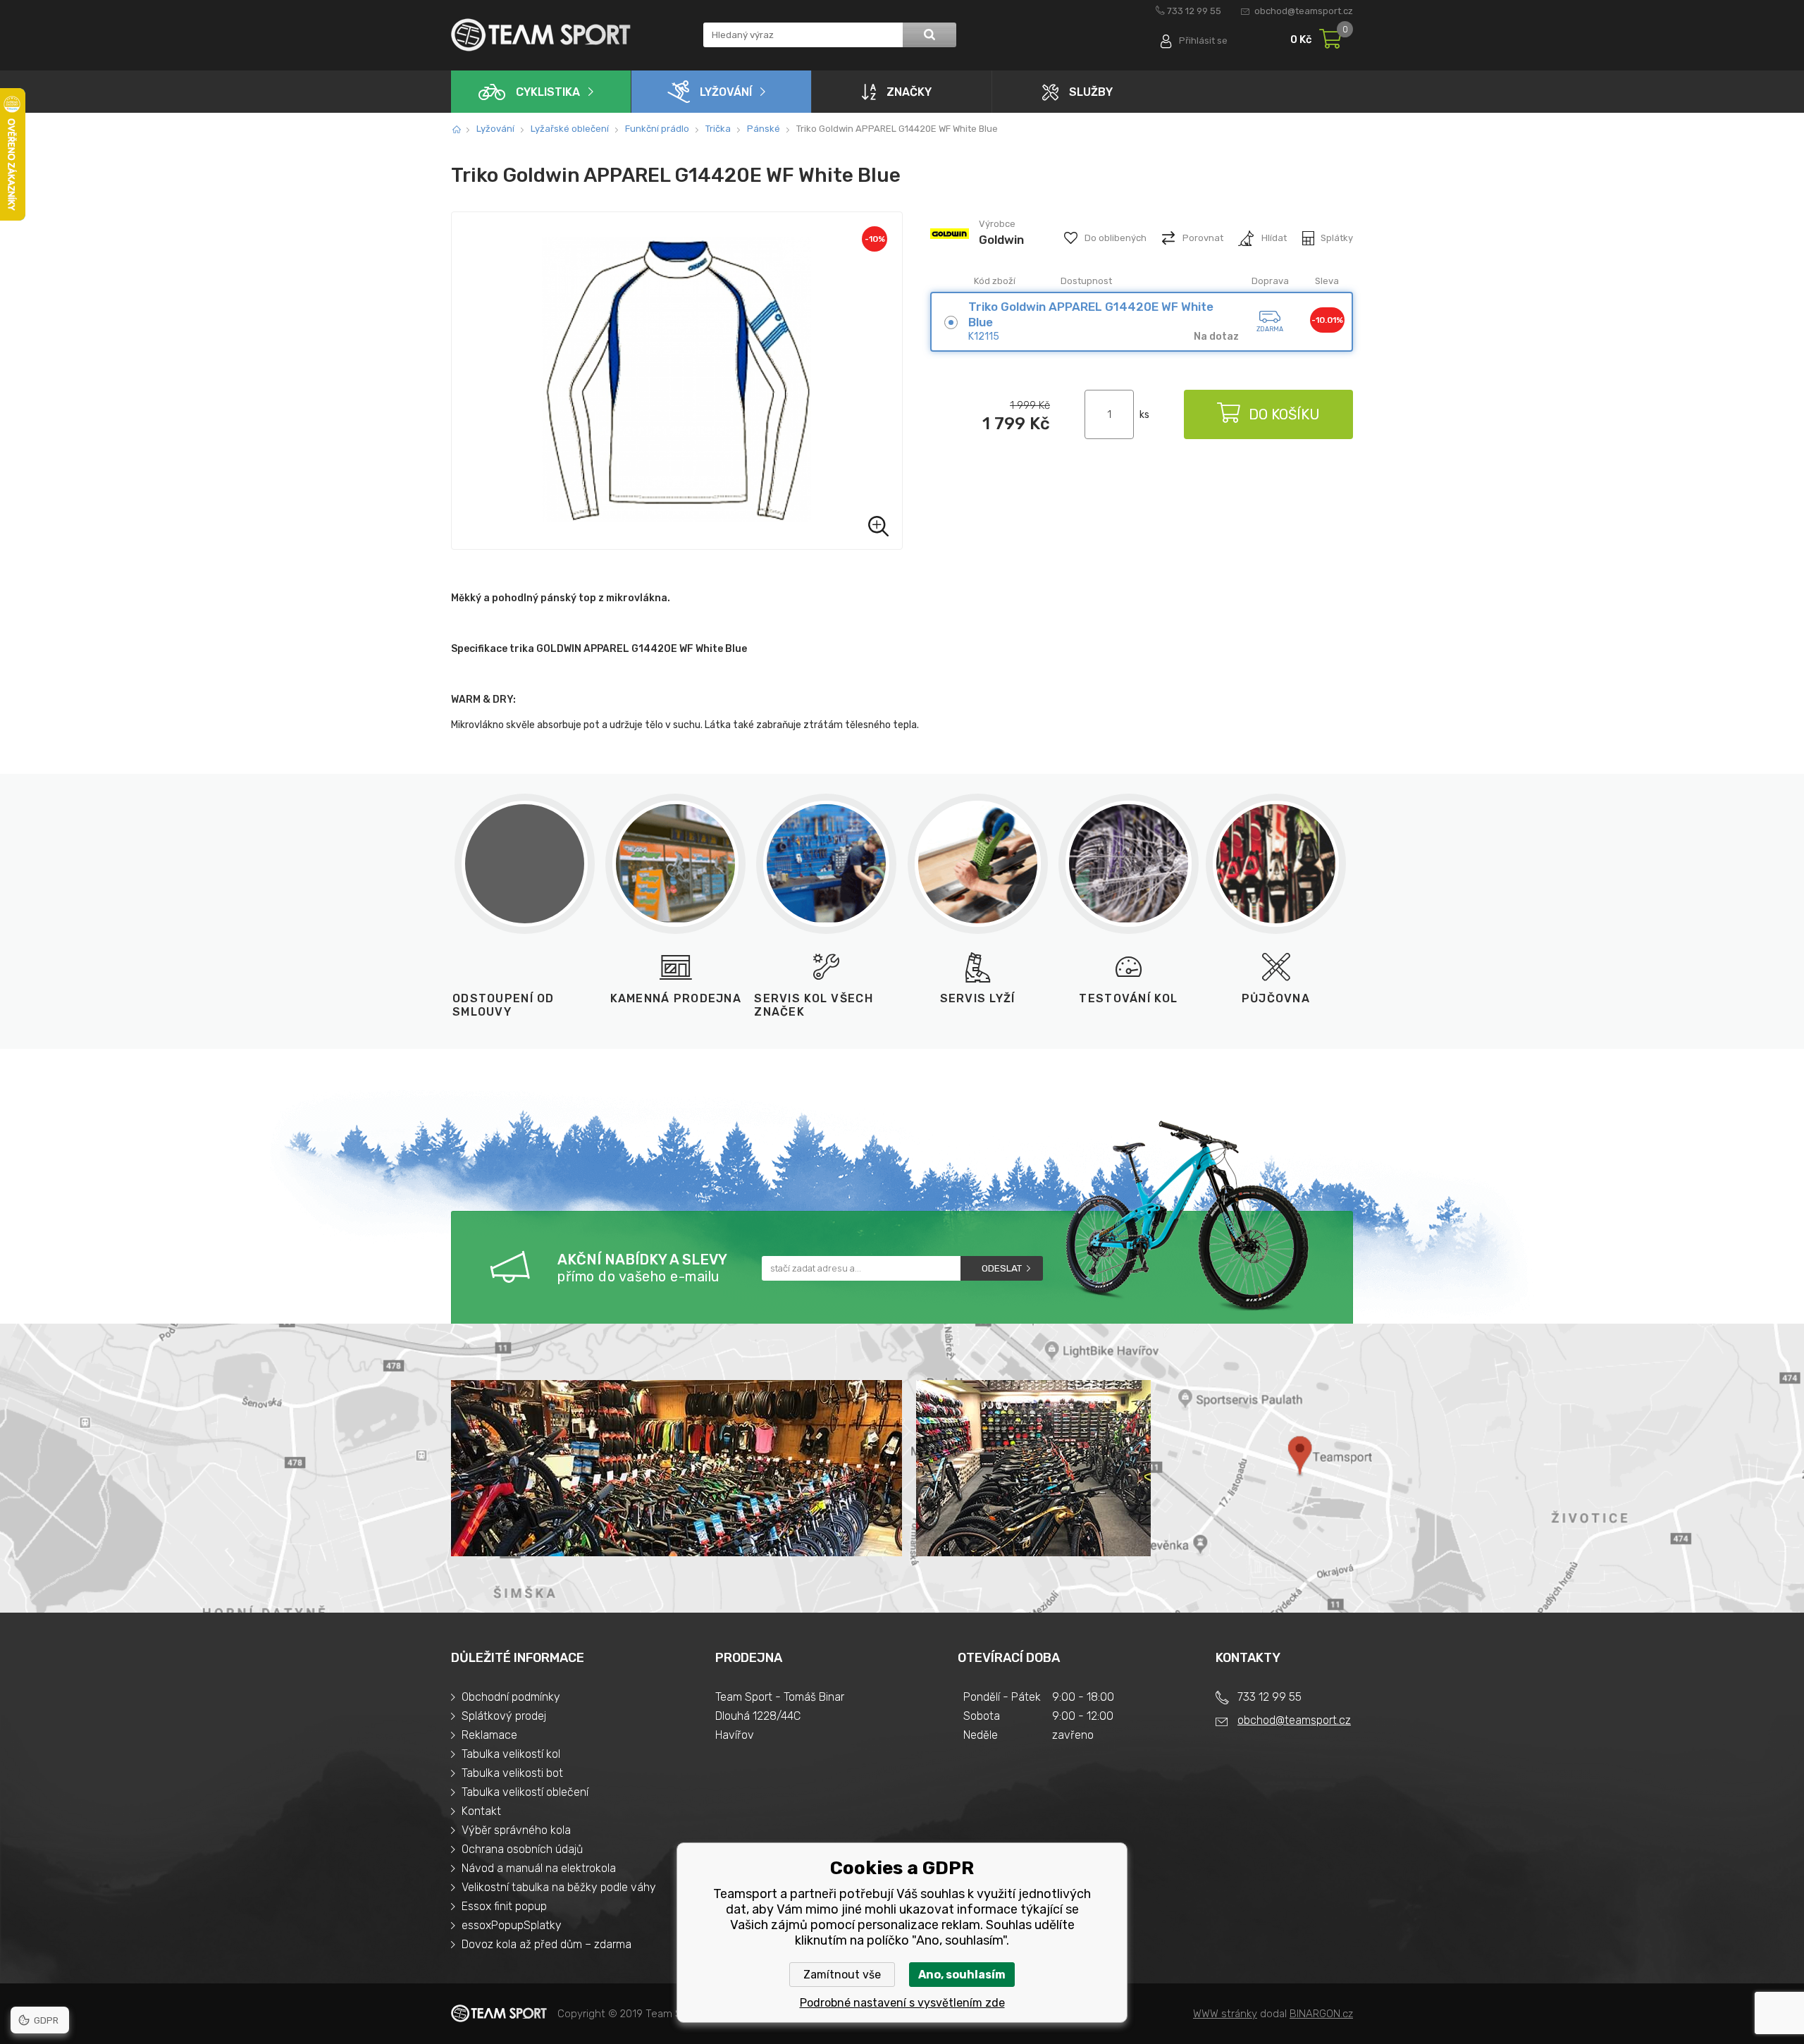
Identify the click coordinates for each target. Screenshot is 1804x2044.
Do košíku (1284, 414)
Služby (1091, 92)
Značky (909, 92)
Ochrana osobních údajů (522, 1849)
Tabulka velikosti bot (512, 1773)
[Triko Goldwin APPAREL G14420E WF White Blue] (677, 381)
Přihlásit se (1203, 41)
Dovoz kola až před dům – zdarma (546, 1944)
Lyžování (726, 92)
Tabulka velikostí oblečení (525, 1792)
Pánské (764, 129)
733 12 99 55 (1194, 11)
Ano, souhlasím (962, 1975)
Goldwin (1001, 240)
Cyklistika (548, 92)
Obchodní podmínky (511, 1697)
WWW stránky (1225, 2014)
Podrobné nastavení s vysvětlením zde (902, 2003)
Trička (718, 129)
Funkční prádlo (657, 129)
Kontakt (481, 1811)
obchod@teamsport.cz (1304, 11)
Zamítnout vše (842, 1975)
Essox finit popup (504, 1906)
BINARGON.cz (1321, 2014)
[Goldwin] (950, 252)
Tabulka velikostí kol (511, 1754)
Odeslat (1002, 1268)
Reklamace (489, 1735)
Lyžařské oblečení (570, 129)
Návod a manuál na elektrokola (539, 1868)
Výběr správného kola (516, 1830)
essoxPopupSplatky (512, 1925)
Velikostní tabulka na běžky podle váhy (559, 1887)
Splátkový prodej (504, 1716)
